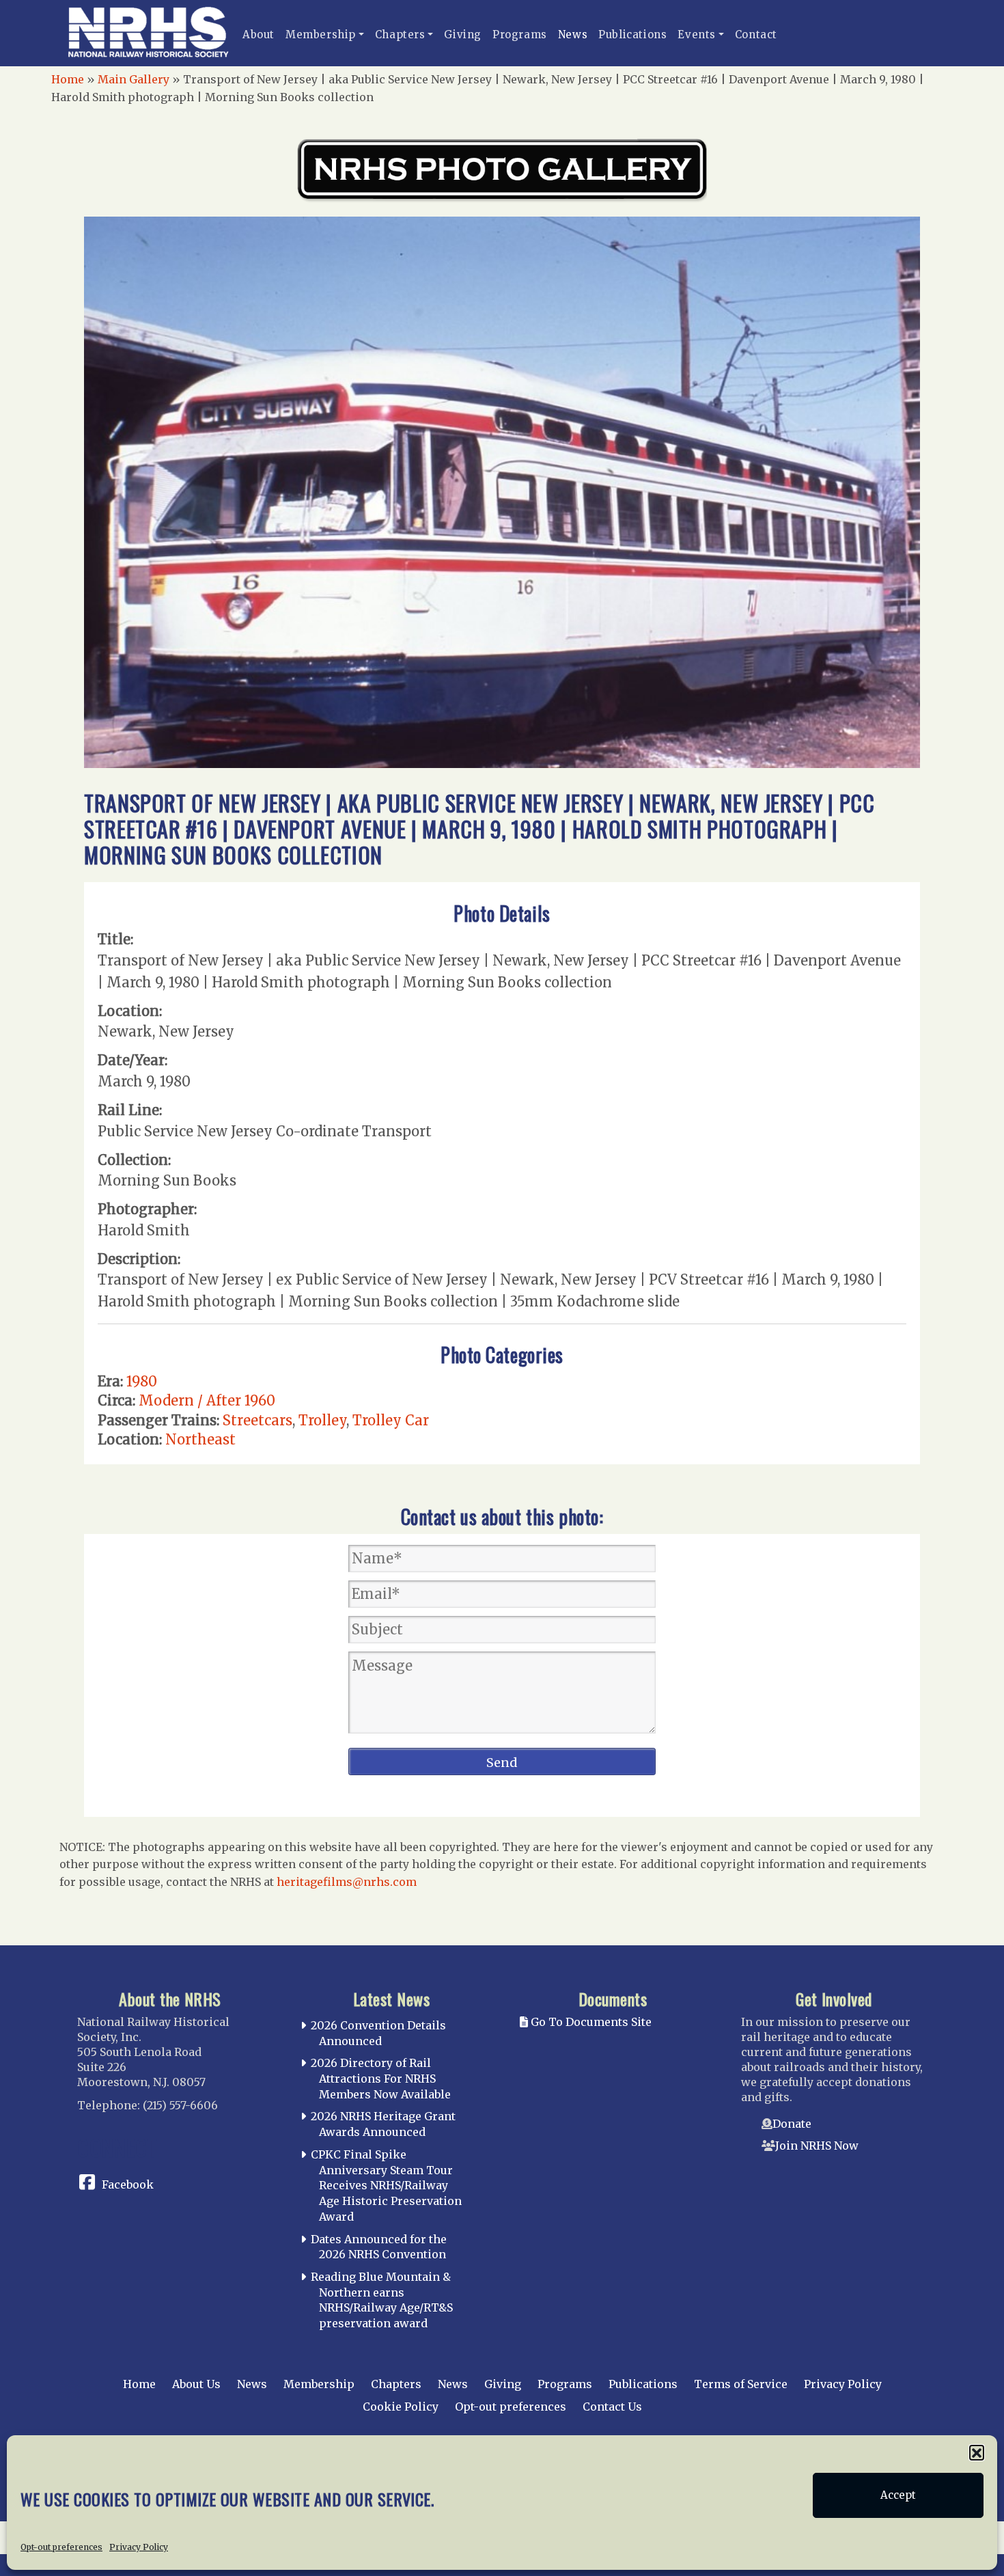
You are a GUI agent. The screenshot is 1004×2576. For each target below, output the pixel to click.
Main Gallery (134, 79)
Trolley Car (391, 1420)
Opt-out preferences (61, 2546)
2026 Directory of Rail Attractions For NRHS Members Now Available (381, 2079)
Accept (898, 2495)
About (259, 35)
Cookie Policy (401, 2407)
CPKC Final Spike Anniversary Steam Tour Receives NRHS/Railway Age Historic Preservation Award (386, 2186)
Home (68, 79)
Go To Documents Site (590, 2022)
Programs (520, 35)
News (573, 35)
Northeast (200, 1439)
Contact (756, 35)
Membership (321, 35)
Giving (463, 35)
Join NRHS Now (817, 2146)
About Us (196, 2384)
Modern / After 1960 (207, 1400)
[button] (977, 2452)
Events (697, 35)
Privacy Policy (139, 2546)
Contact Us (612, 2407)
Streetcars (257, 1420)
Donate (792, 2124)
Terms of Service (741, 2384)
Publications (632, 35)
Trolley (322, 1420)
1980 (142, 1381)
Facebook (128, 2184)
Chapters (400, 35)
